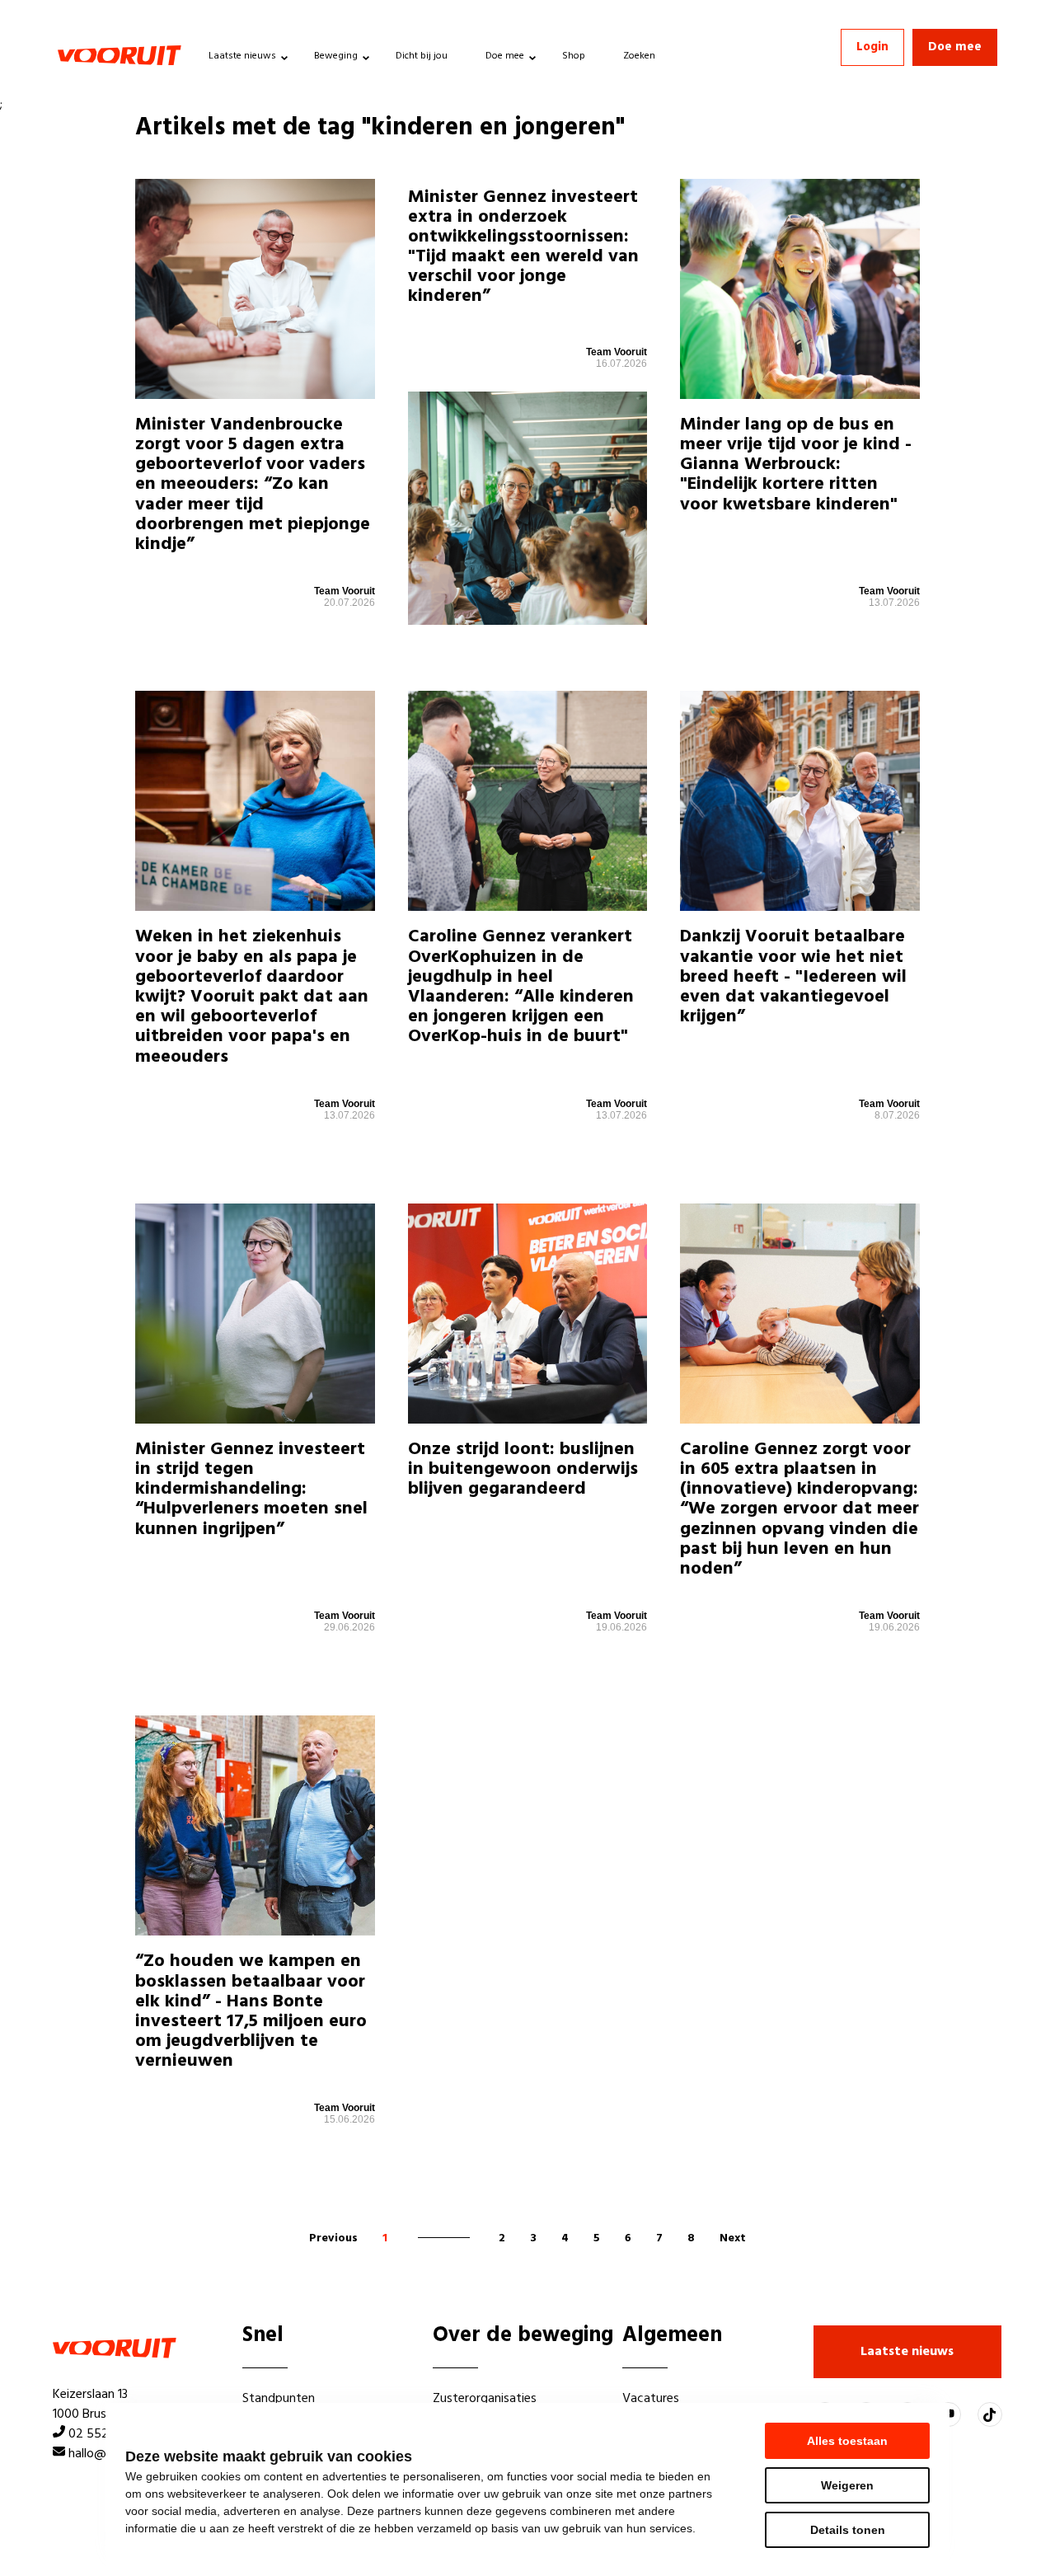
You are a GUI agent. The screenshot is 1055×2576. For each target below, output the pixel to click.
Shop (574, 56)
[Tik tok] (990, 2414)
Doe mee (505, 56)
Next (733, 2238)
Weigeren (847, 2485)
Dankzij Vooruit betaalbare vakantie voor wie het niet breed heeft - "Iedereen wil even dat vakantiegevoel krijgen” (793, 977)
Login (872, 47)
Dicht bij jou (422, 56)
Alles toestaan (847, 2441)
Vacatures (651, 2399)
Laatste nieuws (242, 56)
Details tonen (848, 2530)
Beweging (336, 56)
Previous (333, 2238)
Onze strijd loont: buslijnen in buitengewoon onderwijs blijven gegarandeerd (523, 1469)
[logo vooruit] (120, 55)
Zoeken (639, 56)
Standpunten (279, 2399)
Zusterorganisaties (485, 2399)
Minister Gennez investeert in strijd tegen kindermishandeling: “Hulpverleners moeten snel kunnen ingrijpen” (251, 1490)
